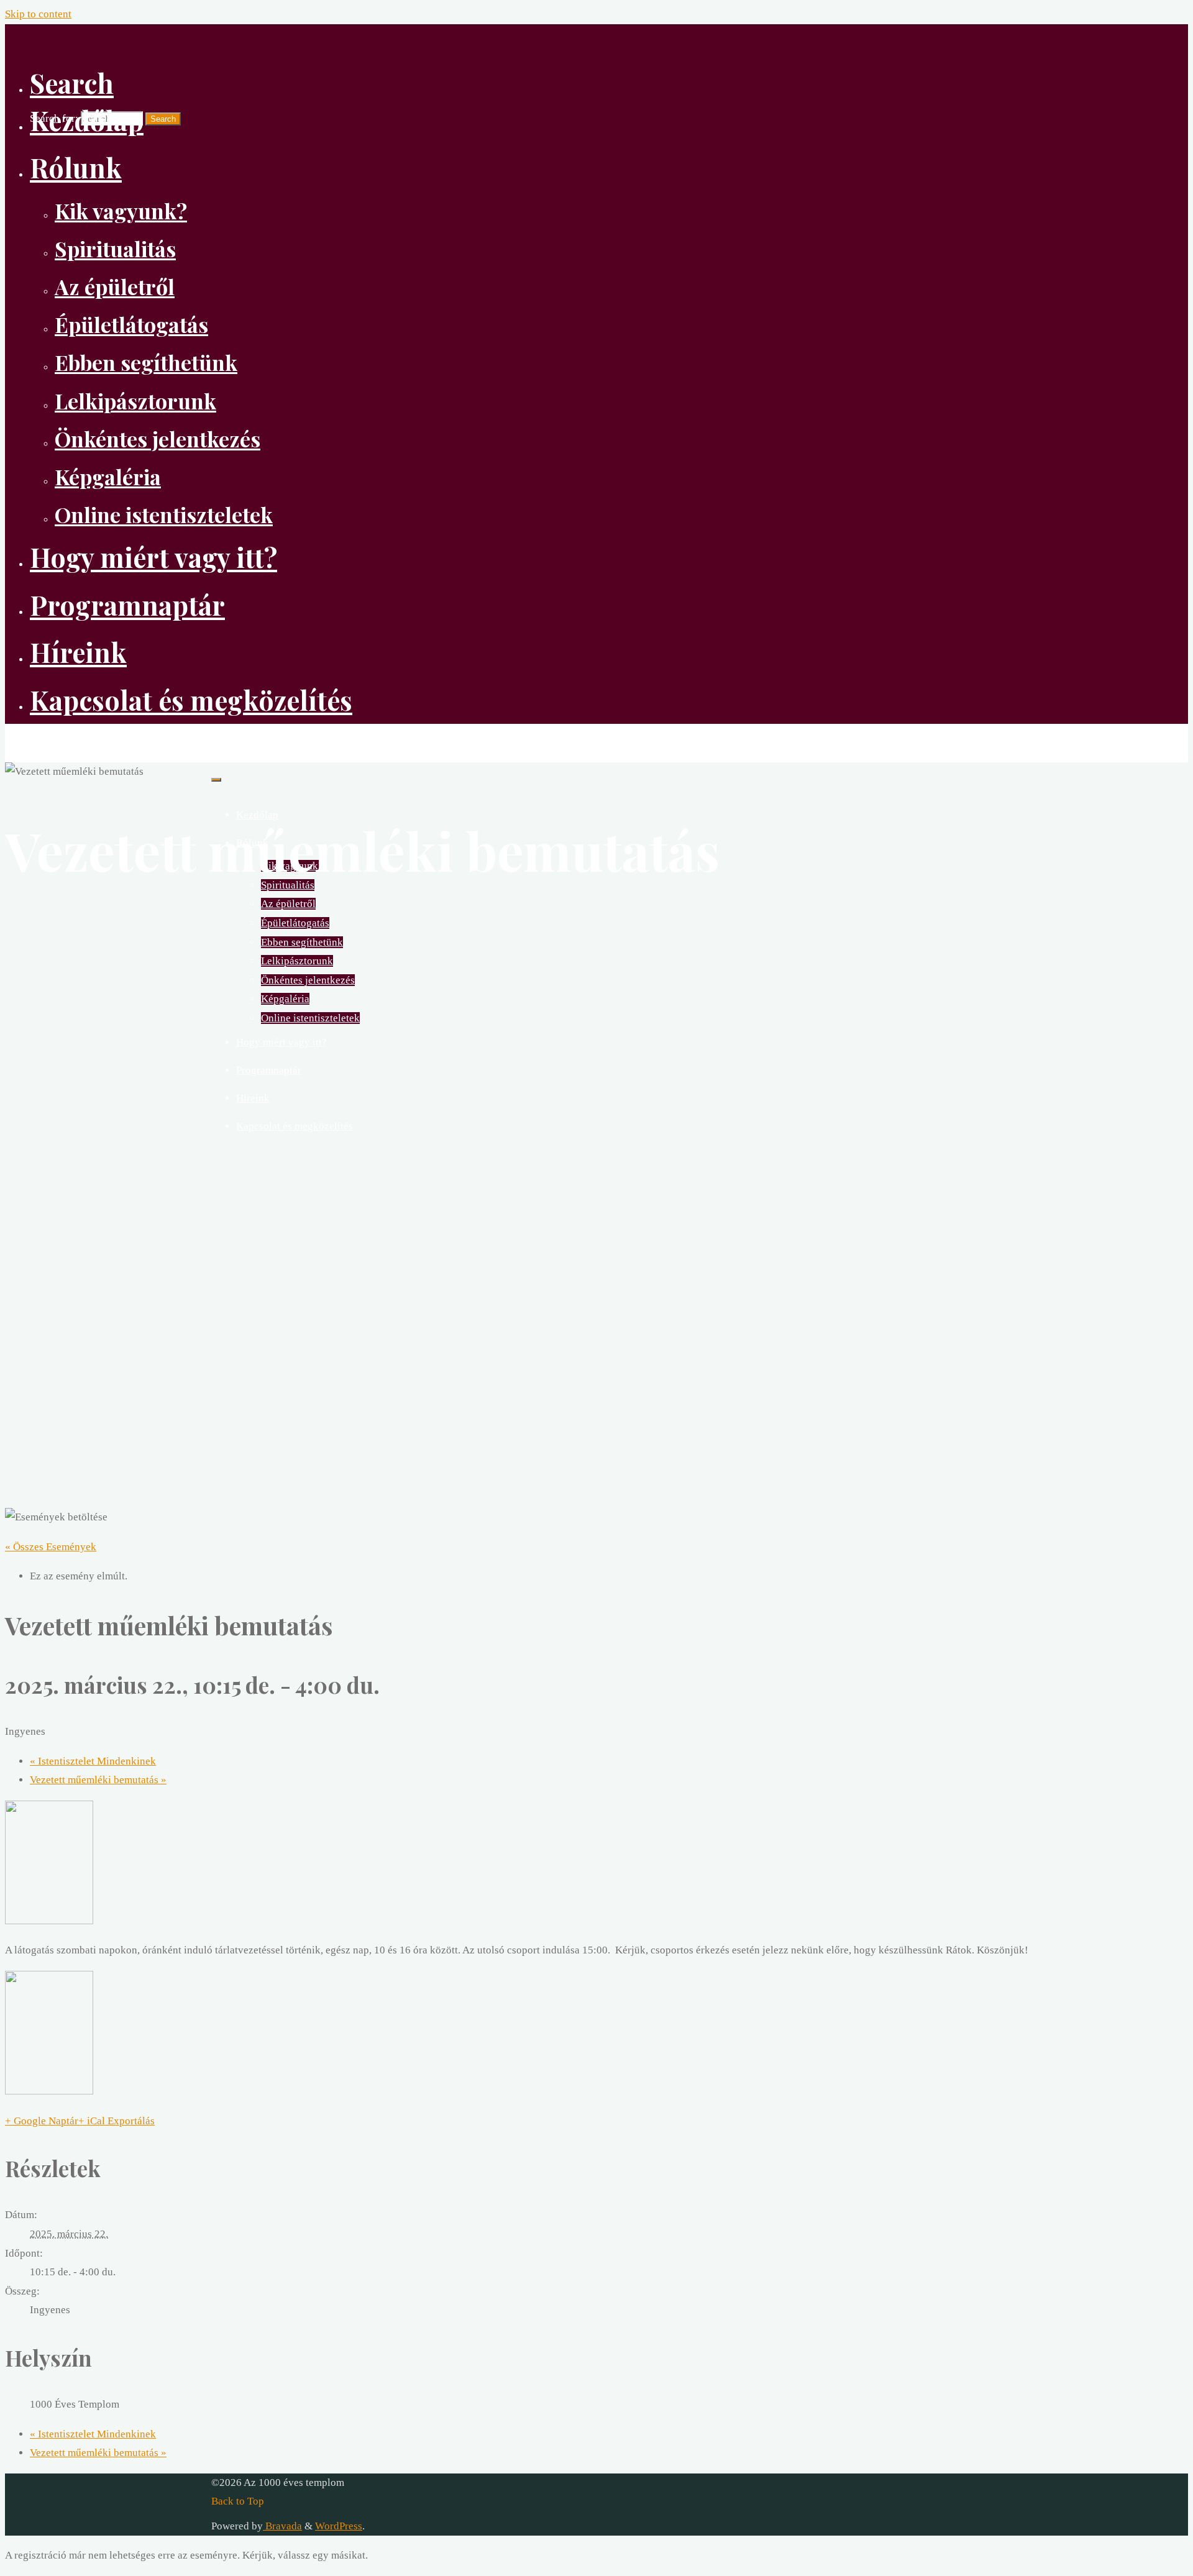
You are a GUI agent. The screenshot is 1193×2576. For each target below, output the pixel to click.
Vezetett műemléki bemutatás (98, 1780)
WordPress (339, 2526)
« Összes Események (51, 1547)
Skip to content (38, 14)
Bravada (282, 2526)
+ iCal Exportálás (117, 2121)
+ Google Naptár (42, 2121)
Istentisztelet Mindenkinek (93, 1761)
